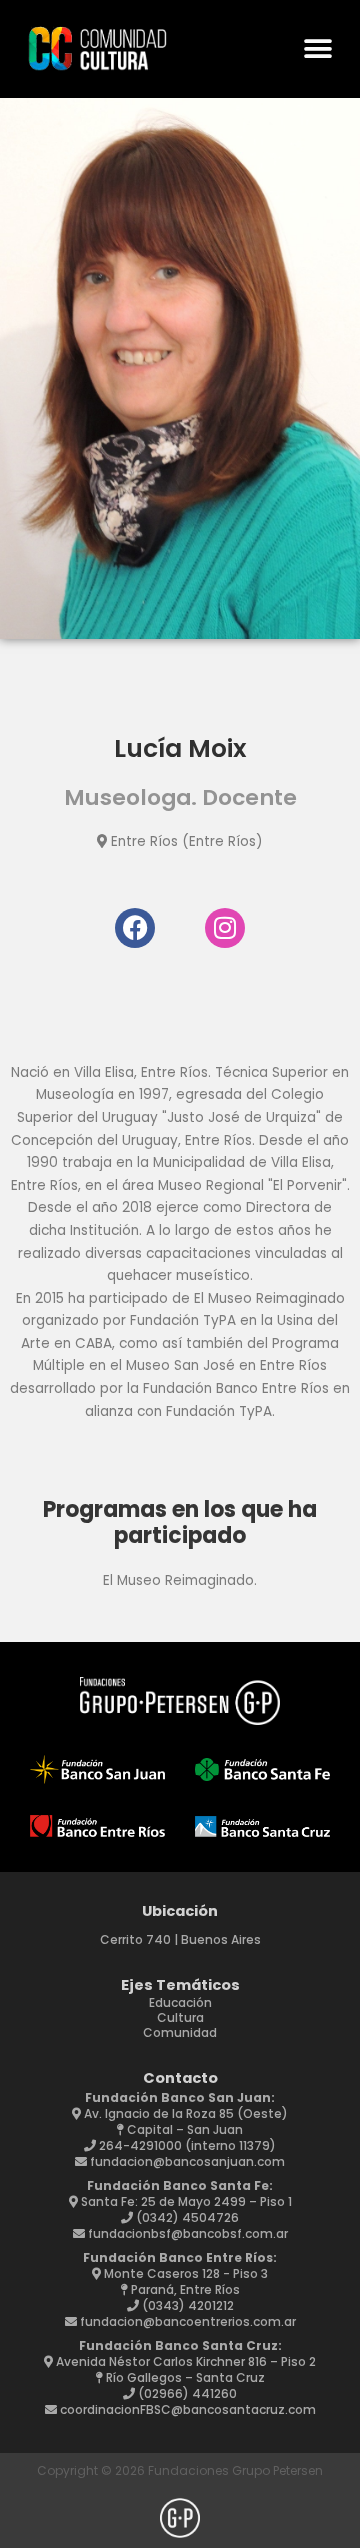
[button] (317, 49)
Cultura (180, 2017)
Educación (180, 2002)
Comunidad (180, 2032)
